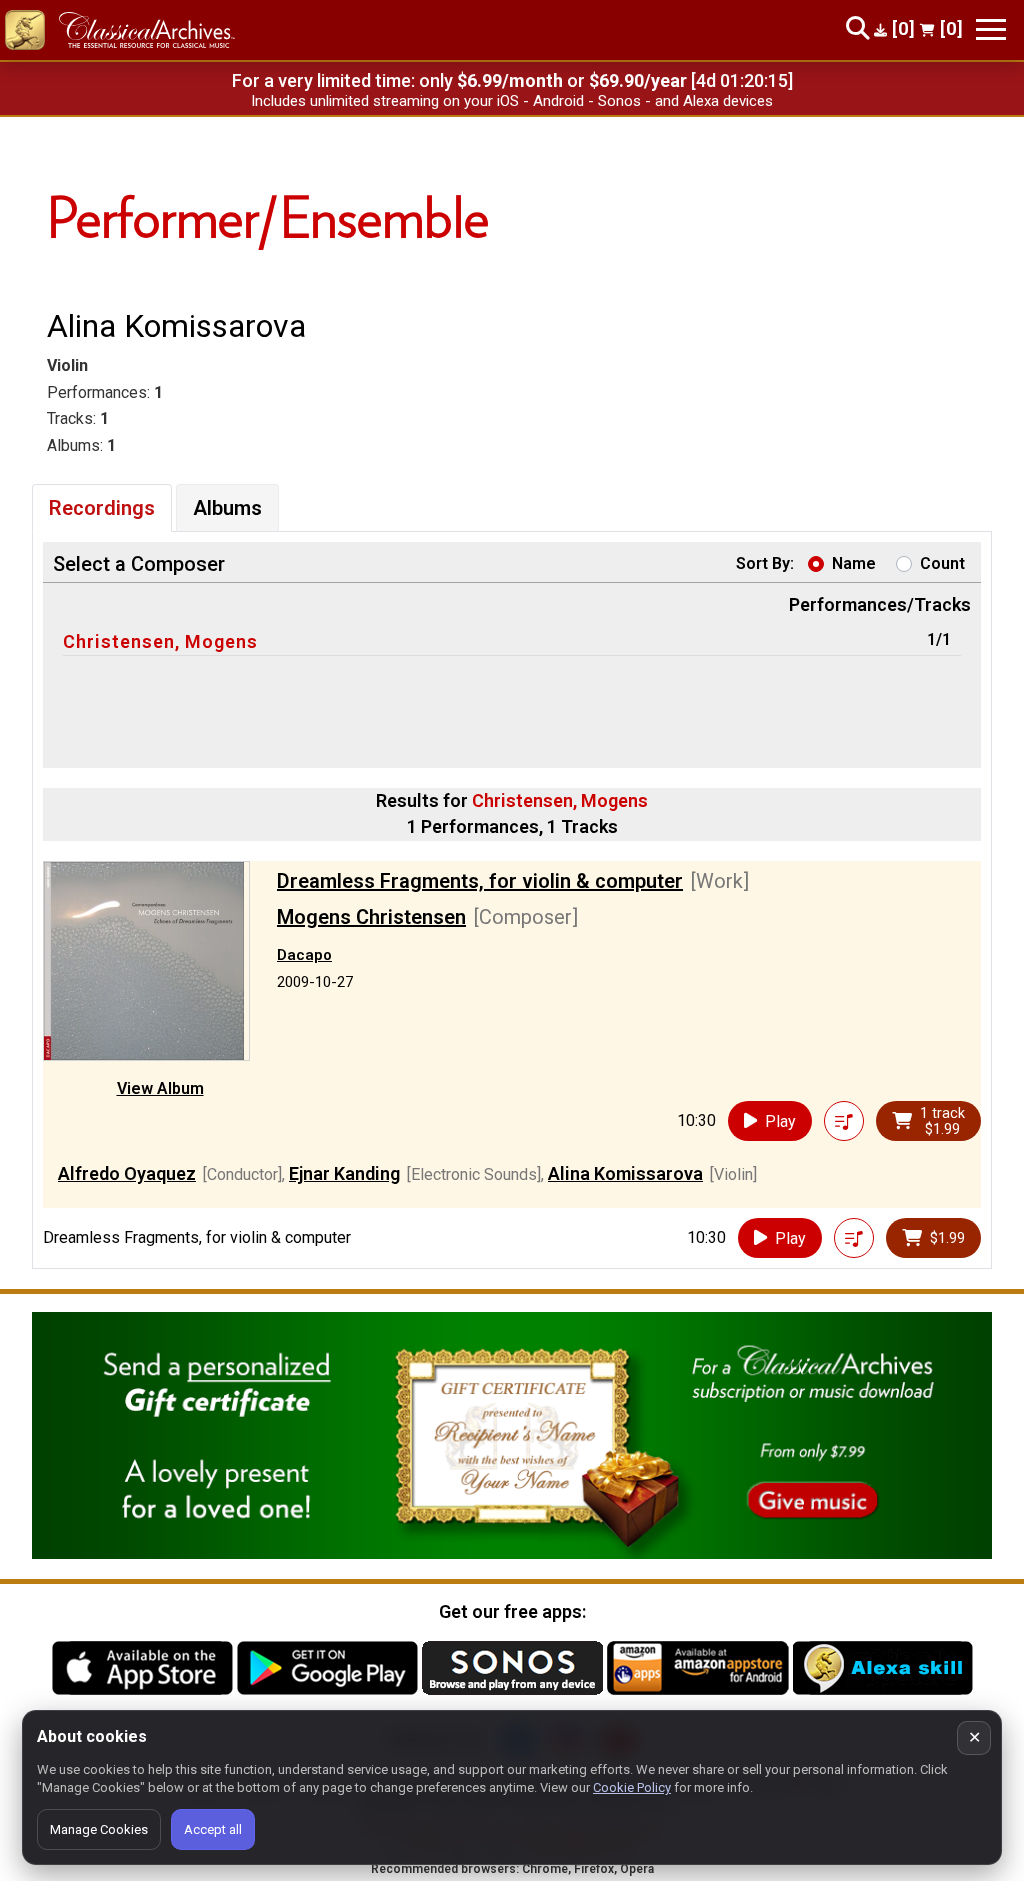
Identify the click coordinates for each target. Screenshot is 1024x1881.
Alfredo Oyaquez (127, 1173)
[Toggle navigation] (991, 29)
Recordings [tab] (102, 508)
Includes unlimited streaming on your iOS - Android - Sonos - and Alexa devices (512, 101)
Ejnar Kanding (344, 1173)
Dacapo (304, 955)
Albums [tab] (227, 508)
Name (854, 563)
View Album (160, 1088)
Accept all (213, 1829)
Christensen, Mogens (160, 641)
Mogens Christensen (371, 917)
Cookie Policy (632, 1787)
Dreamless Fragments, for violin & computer (480, 881)
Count (942, 563)
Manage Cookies (99, 1829)
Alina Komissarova (625, 1173)
